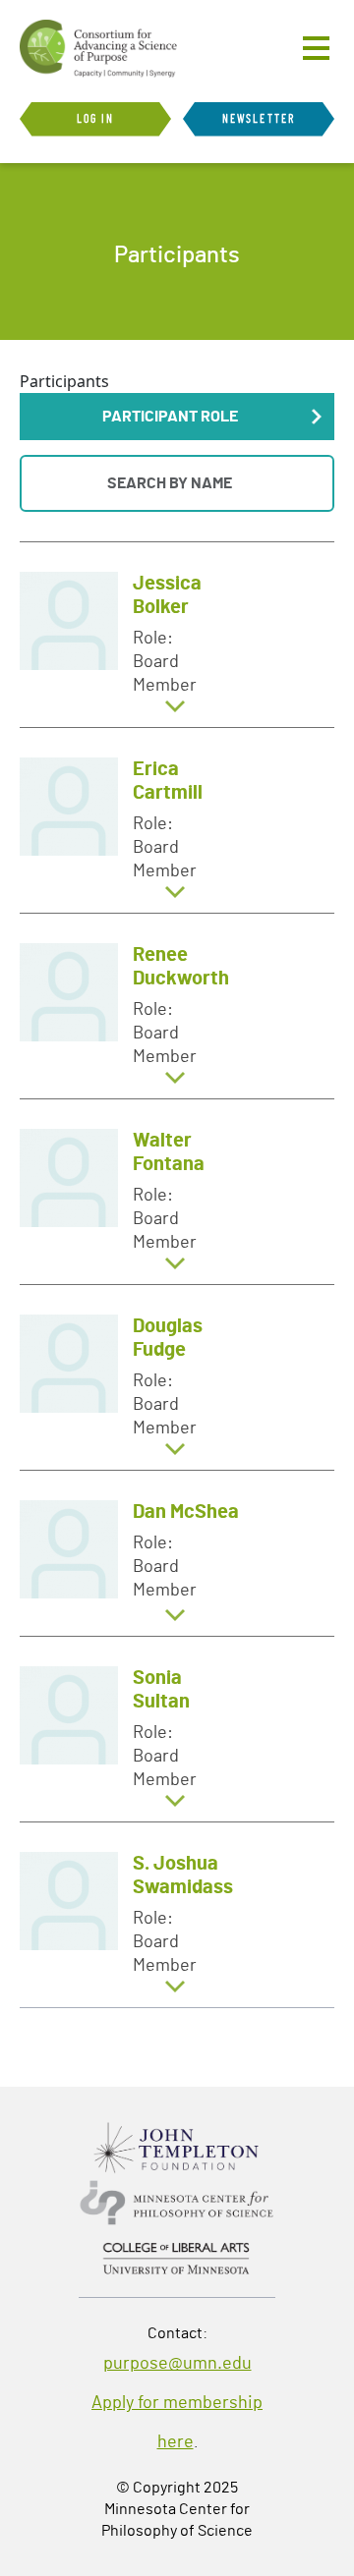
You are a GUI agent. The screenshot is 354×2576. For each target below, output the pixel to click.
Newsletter (259, 119)
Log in (96, 119)
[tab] (177, 634)
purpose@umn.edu (177, 2364)
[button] (177, 417)
